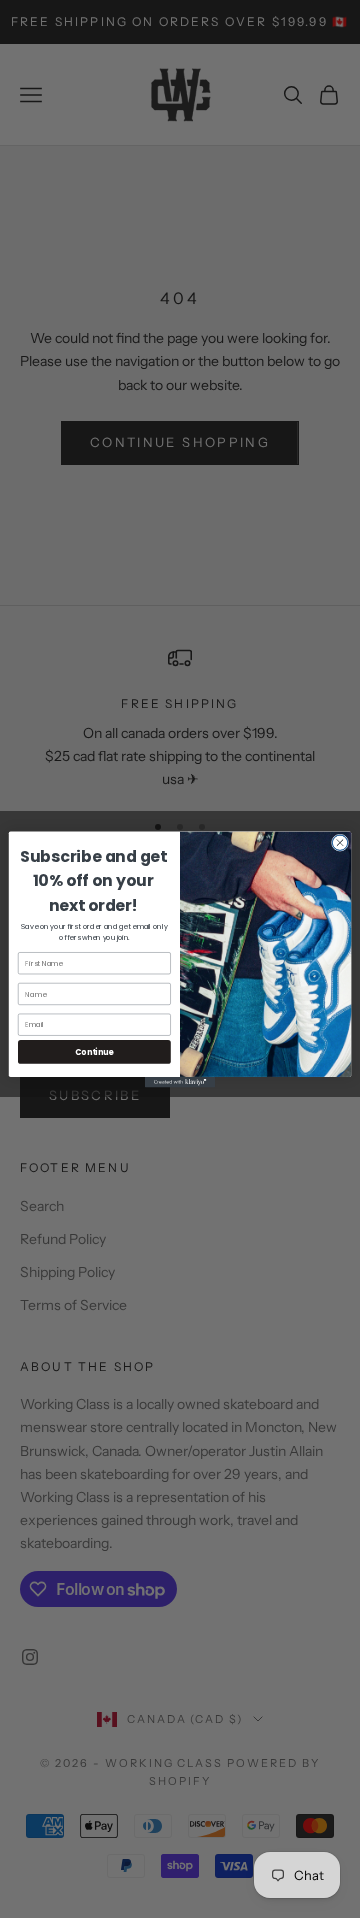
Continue (94, 1051)
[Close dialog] (339, 842)
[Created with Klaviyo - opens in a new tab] (180, 1081)
